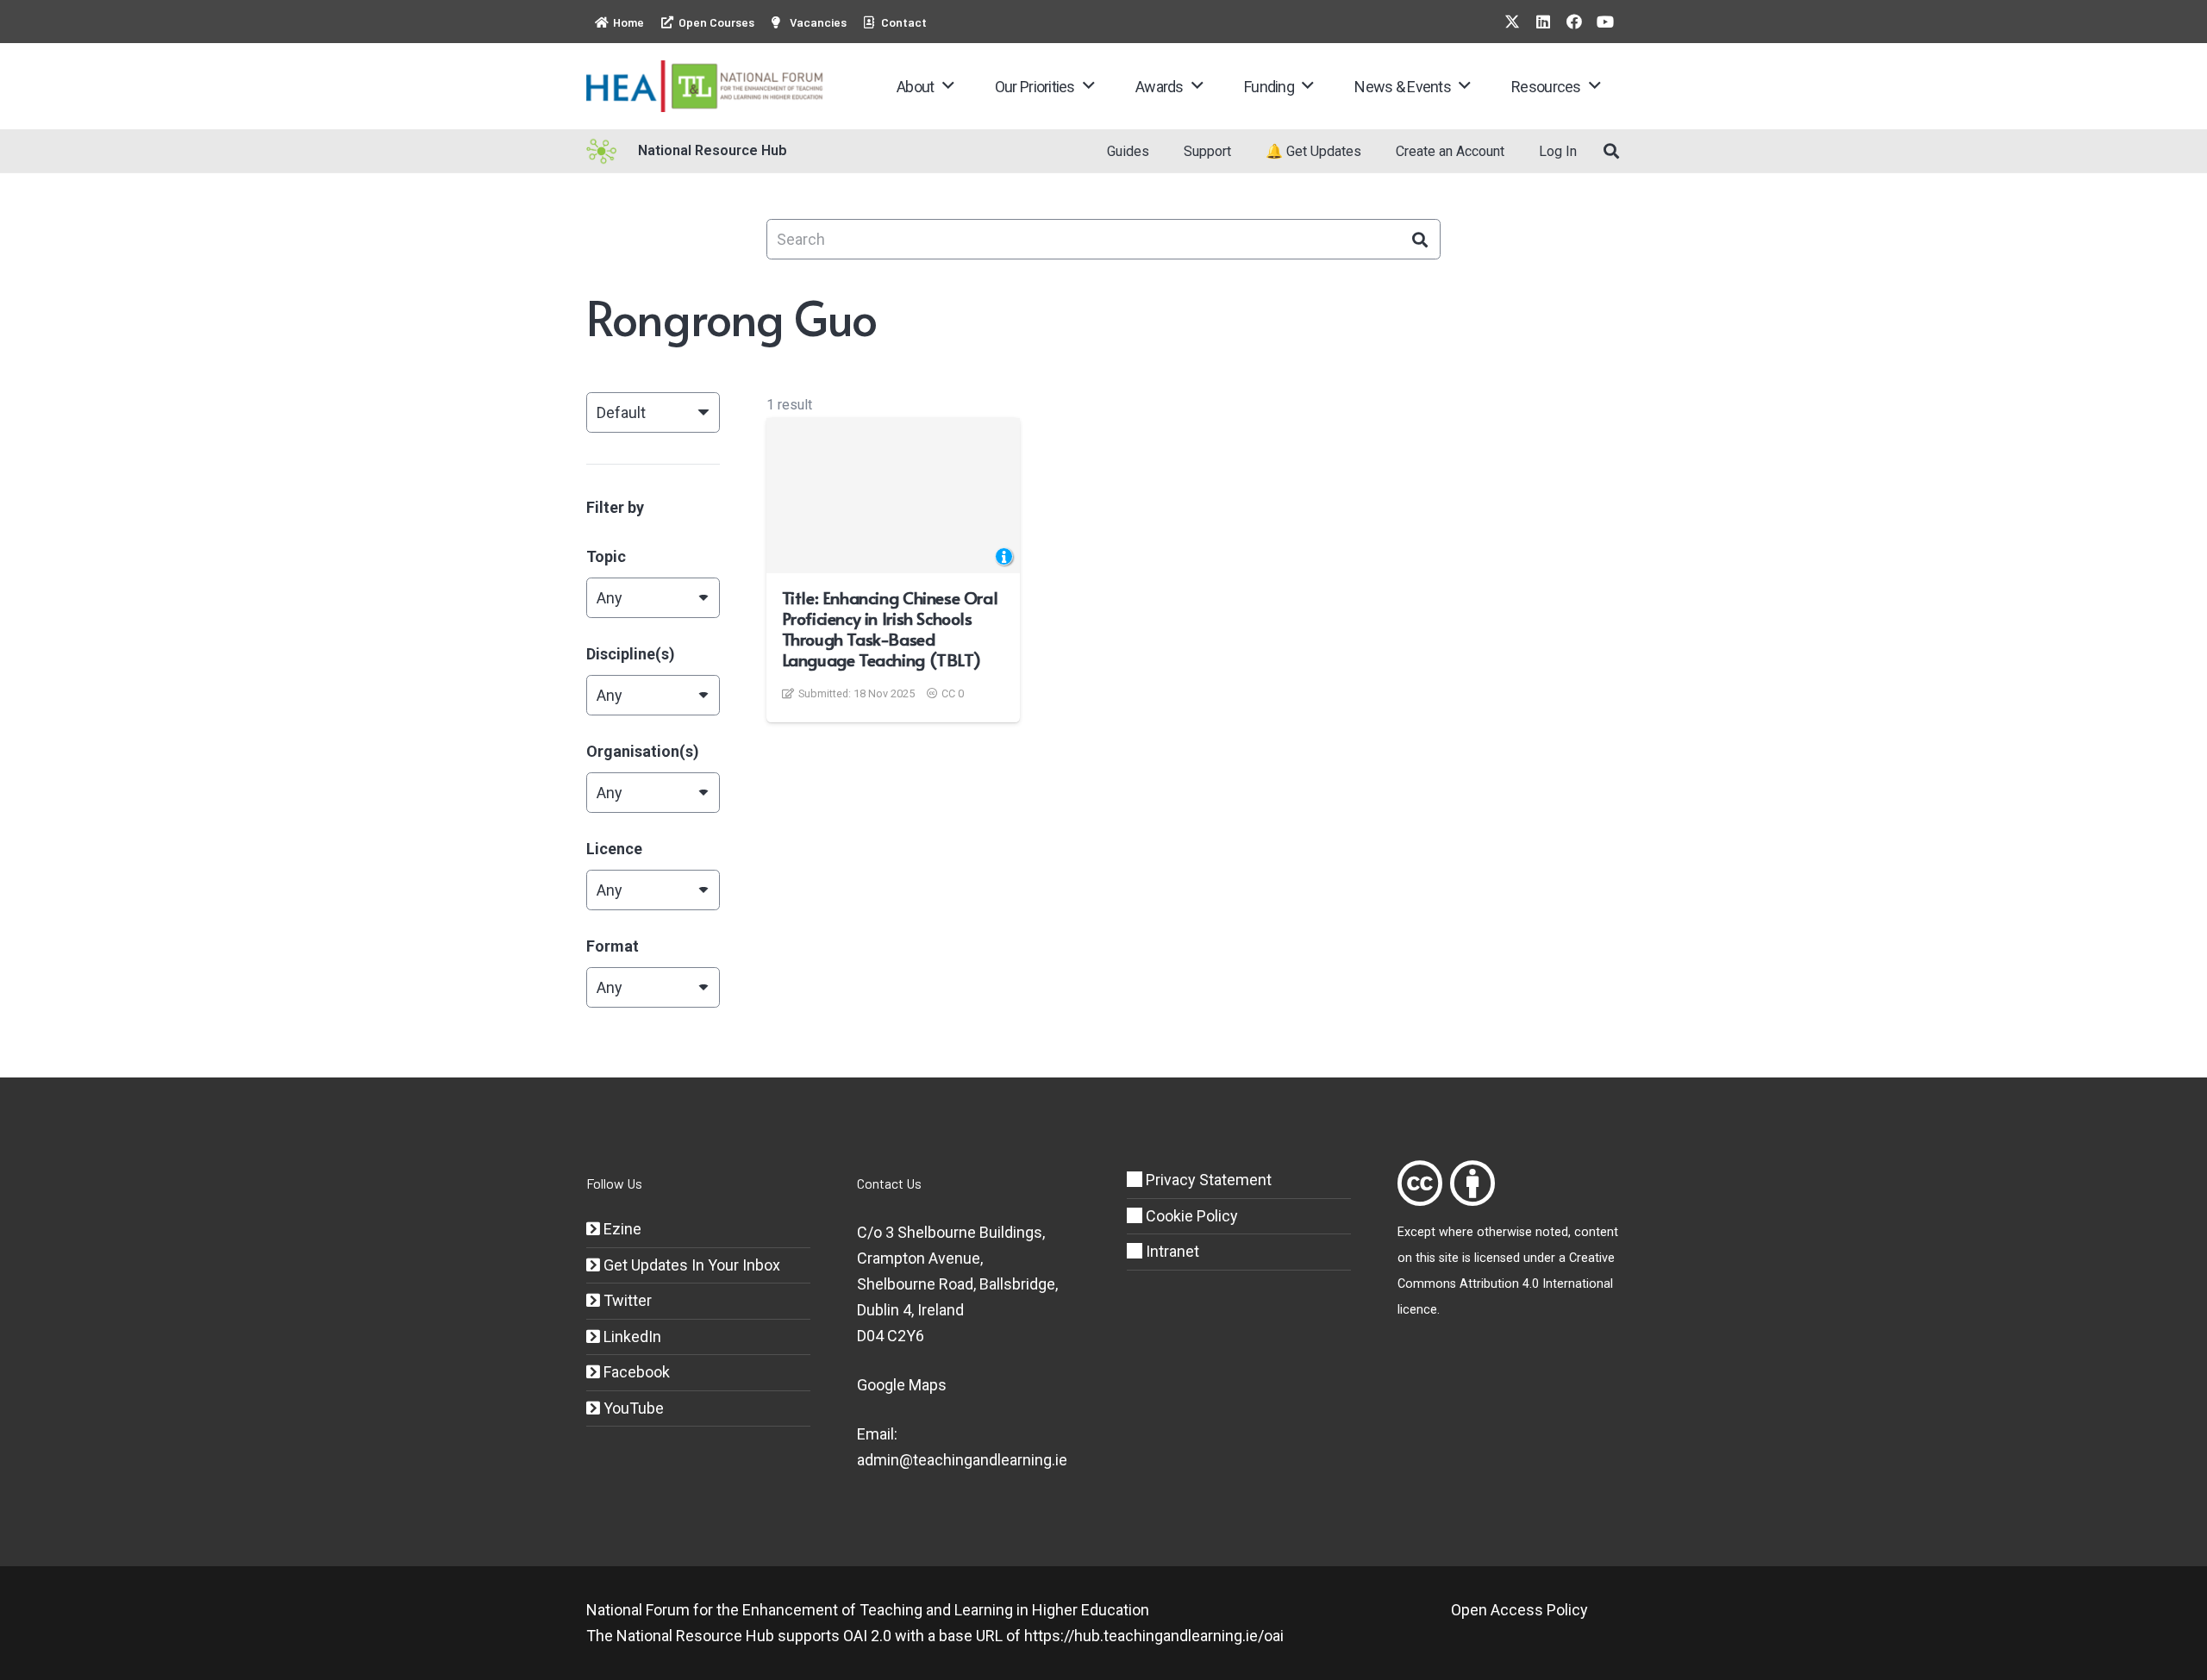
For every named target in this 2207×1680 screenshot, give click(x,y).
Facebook (635, 1372)
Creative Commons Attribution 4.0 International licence (1506, 1284)
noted (1552, 1232)
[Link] (1420, 1183)
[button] (948, 86)
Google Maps (902, 1385)
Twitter (626, 1300)
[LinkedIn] (1543, 22)
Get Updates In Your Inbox (690, 1265)
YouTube (632, 1408)
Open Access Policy (1519, 1610)
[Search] (1420, 239)
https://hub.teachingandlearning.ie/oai (1154, 1636)
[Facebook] (1574, 22)
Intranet (1171, 1251)
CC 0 (953, 693)
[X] (1512, 22)
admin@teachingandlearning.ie (962, 1460)
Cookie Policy (1190, 1216)
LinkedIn (631, 1337)
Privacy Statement (1207, 1180)
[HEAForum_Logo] (706, 86)
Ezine (621, 1229)
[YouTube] (1605, 22)
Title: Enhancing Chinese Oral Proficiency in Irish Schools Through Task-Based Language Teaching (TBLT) (890, 628)
